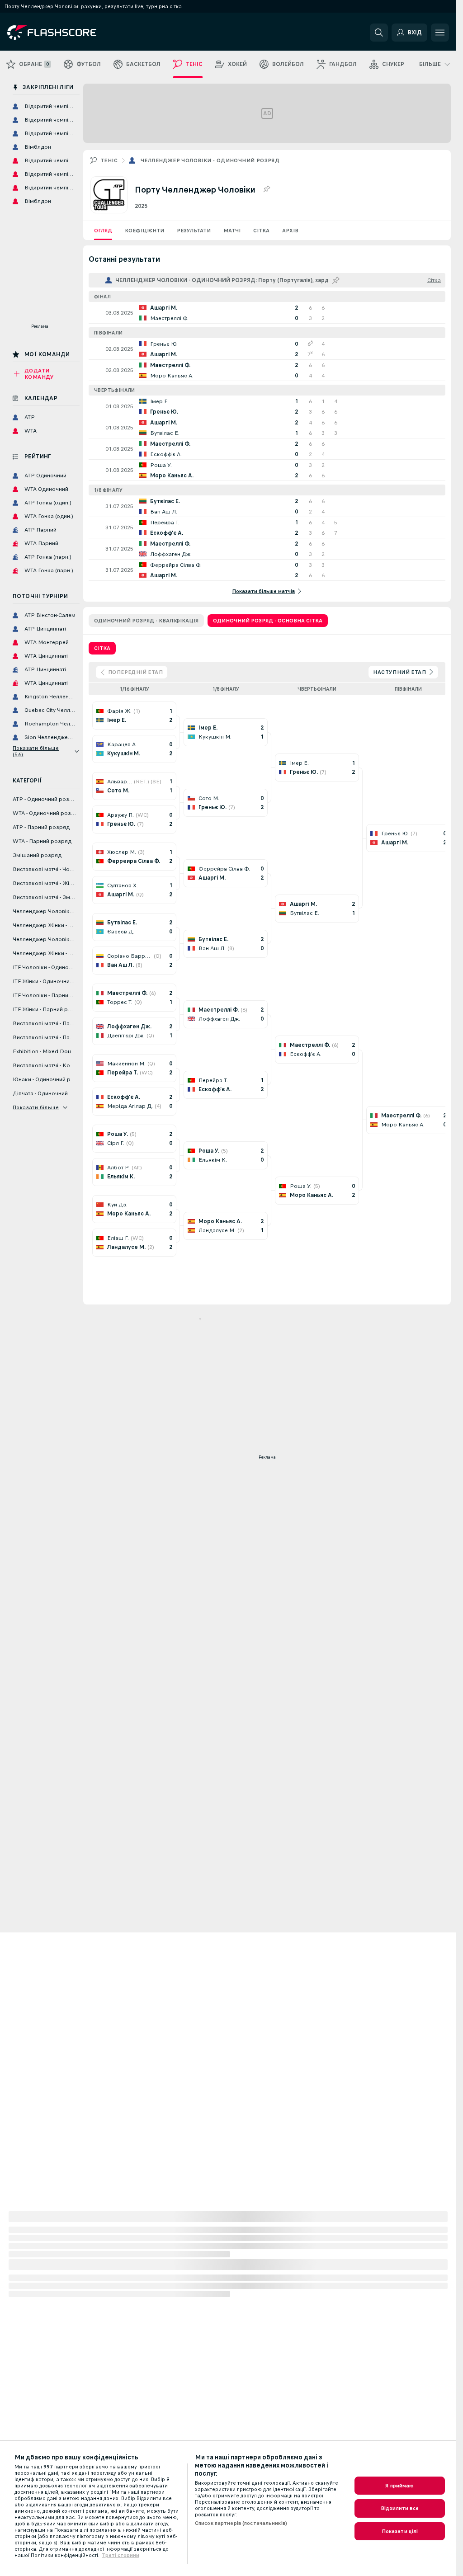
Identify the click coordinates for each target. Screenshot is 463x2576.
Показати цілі (400, 2531)
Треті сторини (120, 2555)
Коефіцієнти (144, 231)
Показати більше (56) (36, 751)
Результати (194, 231)
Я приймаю (399, 2486)
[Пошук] (379, 33)
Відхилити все (400, 2508)
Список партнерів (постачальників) (241, 2523)
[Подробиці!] (267, 313)
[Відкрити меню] (440, 33)
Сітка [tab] (102, 648)
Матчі (232, 231)
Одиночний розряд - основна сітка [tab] (268, 621)
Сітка (261, 231)
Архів (290, 231)
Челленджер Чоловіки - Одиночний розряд (210, 160)
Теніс (109, 160)
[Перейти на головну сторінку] (69, 33)
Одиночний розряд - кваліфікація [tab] (146, 621)
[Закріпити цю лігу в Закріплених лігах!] (266, 189)
